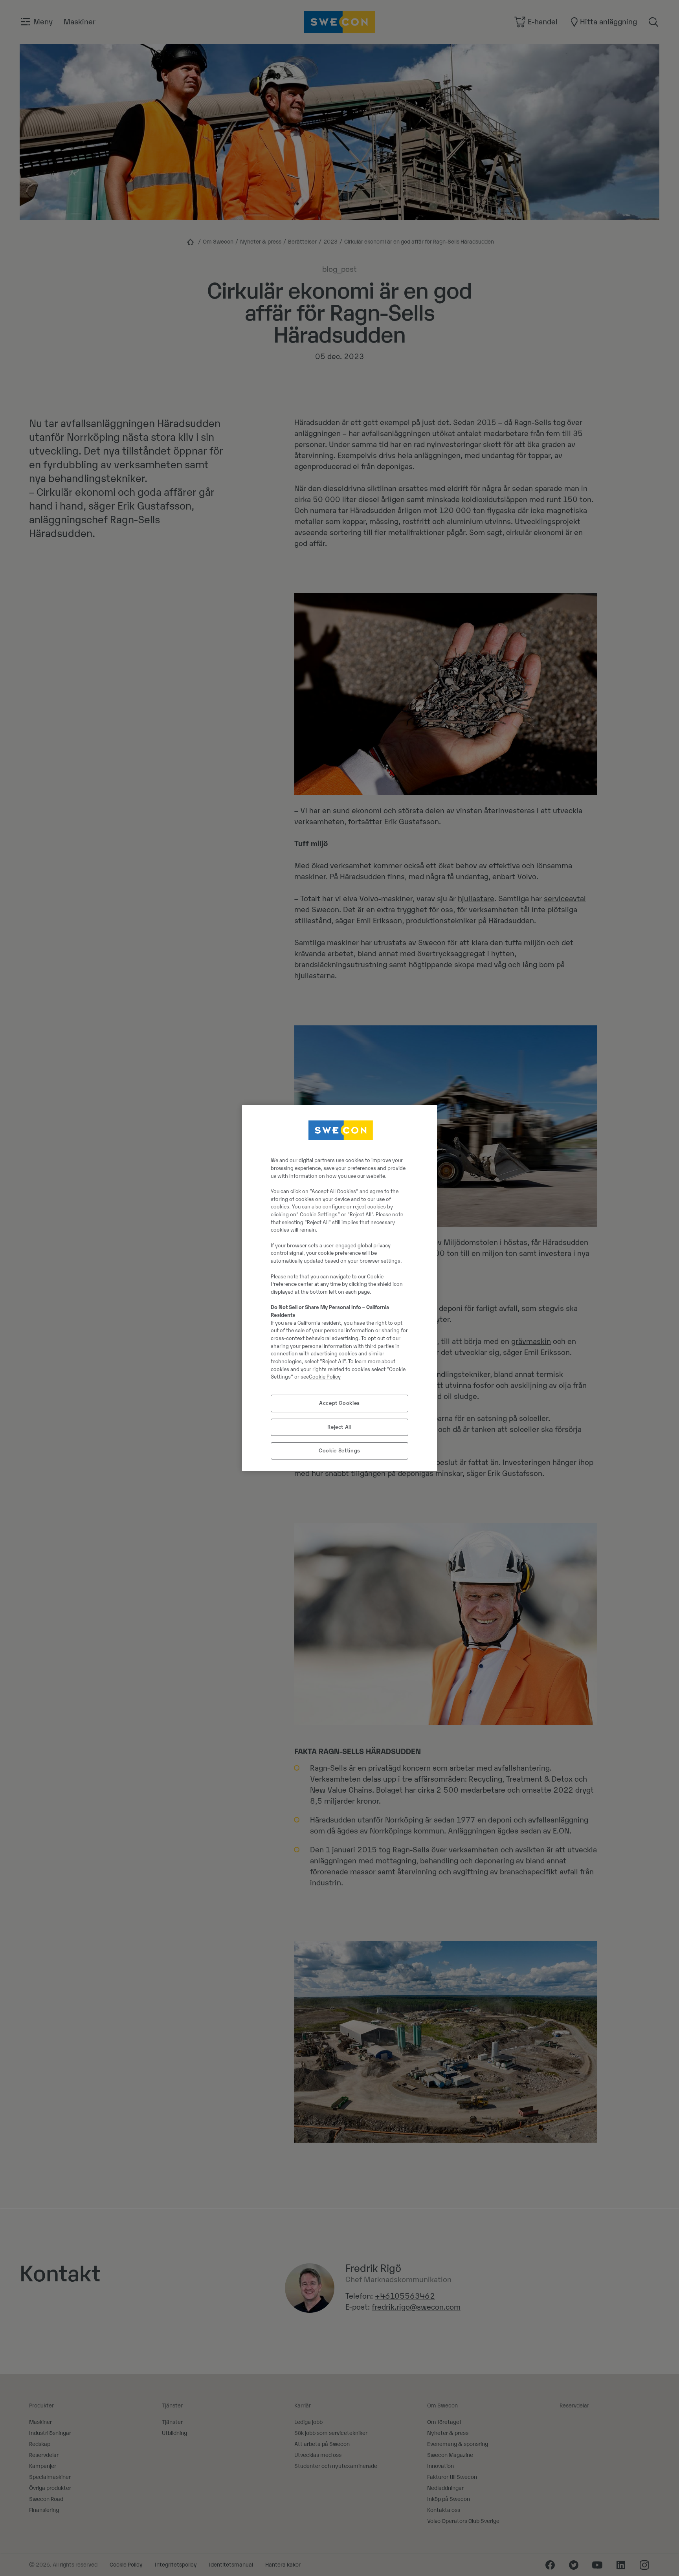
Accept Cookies (339, 1403)
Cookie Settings (339, 1451)
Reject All (339, 1427)
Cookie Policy (325, 1377)
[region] (339, 1288)
